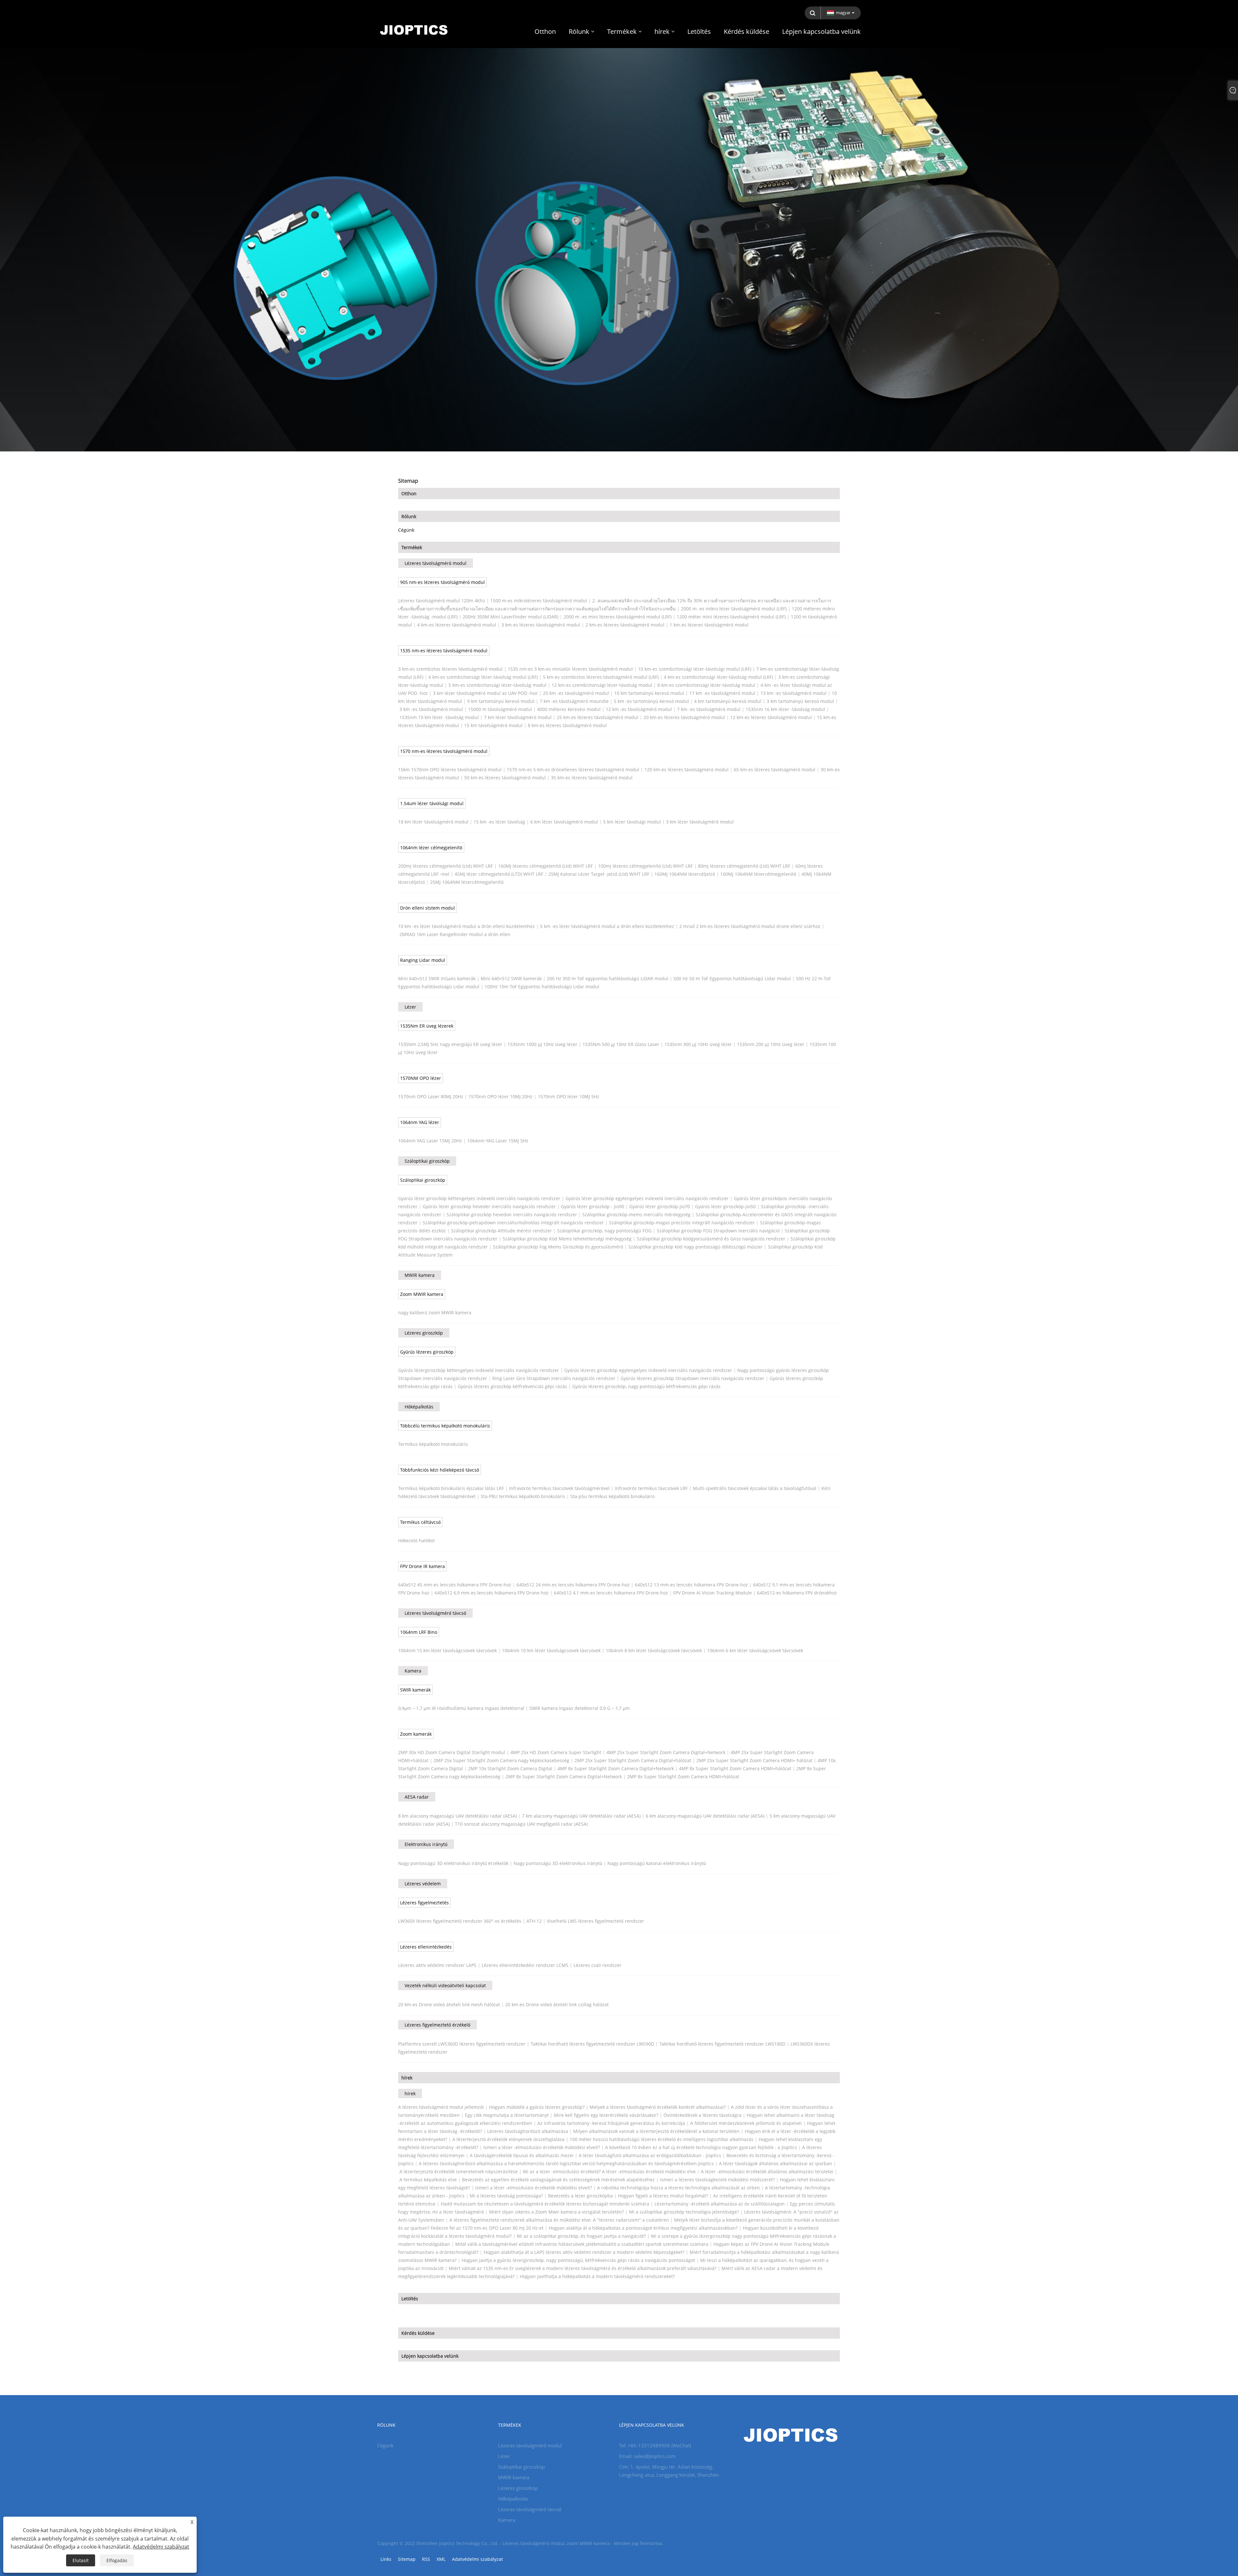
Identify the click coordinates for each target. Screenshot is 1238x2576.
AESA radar (417, 1797)
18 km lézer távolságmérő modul (433, 822)
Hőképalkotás (419, 1407)
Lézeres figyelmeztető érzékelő (437, 2025)
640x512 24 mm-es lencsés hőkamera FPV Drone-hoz (573, 1585)
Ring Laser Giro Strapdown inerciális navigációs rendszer (554, 1378)
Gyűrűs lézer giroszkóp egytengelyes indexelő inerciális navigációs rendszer (647, 1198)
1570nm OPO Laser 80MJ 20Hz (431, 1096)
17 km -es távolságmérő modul (722, 693)
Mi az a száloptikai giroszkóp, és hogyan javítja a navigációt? (581, 2236)
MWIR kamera (420, 1275)
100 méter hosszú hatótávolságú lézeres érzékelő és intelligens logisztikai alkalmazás (662, 2139)
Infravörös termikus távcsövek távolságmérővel (559, 1488)
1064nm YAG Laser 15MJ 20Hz (430, 1141)
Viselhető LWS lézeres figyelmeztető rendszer (595, 1921)
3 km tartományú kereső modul (800, 701)
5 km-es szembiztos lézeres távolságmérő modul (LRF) (601, 677)
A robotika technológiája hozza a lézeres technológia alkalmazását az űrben (678, 2188)
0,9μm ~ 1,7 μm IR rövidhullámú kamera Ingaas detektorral (461, 1708)
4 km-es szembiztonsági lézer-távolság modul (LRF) (718, 677)
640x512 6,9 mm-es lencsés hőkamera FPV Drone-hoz (492, 1593)
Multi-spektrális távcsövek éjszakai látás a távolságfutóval (755, 1488)
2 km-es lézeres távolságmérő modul (625, 625)
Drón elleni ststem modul (427, 908)
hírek (407, 2078)
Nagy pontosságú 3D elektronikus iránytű (558, 1863)
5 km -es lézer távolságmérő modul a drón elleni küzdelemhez (607, 926)
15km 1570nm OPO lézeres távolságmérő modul (450, 770)
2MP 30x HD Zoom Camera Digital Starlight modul (452, 1752)
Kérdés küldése (418, 2333)
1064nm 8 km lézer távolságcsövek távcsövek (654, 1650)
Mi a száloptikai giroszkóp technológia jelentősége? (684, 2212)
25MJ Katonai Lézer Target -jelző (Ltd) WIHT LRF (599, 874)
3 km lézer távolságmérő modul (700, 822)
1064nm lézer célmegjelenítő (431, 848)
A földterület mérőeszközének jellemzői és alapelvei (746, 2123)
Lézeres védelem (423, 1884)
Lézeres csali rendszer (598, 1965)
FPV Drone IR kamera (422, 1566)
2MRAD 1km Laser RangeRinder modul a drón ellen (455, 934)
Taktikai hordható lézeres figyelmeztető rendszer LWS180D (722, 2044)
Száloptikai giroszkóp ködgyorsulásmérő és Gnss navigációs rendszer (711, 1239)
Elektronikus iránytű (426, 1844)
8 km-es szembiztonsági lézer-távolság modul (706, 685)
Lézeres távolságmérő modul (436, 563)
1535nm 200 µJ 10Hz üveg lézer (771, 1044)
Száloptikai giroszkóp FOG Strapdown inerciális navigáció (718, 1231)
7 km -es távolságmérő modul (709, 709)
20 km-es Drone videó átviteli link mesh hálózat (449, 2004)
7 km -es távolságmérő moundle (574, 701)
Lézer (410, 1007)
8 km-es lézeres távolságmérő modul (567, 725)
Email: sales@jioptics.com (647, 2456)
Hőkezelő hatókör (417, 1540)
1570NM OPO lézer (421, 1078)
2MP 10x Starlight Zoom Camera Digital (510, 1768)
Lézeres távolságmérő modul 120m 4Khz (442, 601)
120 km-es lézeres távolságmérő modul (687, 770)
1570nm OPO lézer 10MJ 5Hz (569, 1096)
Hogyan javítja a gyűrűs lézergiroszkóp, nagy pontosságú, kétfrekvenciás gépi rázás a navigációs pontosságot (578, 2260)
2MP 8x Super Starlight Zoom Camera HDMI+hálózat (683, 1777)
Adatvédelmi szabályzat (477, 2559)
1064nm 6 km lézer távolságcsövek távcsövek (755, 1650)
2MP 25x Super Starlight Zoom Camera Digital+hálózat (633, 1760)
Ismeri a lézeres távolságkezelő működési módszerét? (717, 2180)
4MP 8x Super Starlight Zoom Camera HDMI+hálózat (735, 1768)
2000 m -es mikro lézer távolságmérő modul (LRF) (734, 609)
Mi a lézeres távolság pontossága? (506, 2196)
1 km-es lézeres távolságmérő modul (709, 625)
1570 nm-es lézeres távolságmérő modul (444, 751)
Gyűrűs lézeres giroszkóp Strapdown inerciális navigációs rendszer (693, 1378)
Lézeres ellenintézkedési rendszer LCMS (525, 1965)
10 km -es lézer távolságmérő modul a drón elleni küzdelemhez (467, 926)
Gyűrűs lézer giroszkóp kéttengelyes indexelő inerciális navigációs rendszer (479, 1198)
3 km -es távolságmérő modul (431, 709)
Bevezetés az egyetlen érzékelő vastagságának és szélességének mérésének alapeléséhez (558, 2180)
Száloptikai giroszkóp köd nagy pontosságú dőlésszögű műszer (696, 1247)
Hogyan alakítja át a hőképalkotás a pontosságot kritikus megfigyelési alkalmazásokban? (643, 2228)
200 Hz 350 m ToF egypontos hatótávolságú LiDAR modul (608, 978)
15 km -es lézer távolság (499, 822)
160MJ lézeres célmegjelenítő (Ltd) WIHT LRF (545, 866)
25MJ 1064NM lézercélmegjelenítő (467, 882)
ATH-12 (534, 1921)
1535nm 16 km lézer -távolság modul (785, 709)
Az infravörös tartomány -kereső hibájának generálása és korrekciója (611, 2123)
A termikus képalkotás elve (428, 2180)
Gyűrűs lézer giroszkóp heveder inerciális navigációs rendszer (489, 1206)
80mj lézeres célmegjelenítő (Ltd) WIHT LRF (744, 866)
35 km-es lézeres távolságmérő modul (592, 778)
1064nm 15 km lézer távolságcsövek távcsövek (447, 1650)
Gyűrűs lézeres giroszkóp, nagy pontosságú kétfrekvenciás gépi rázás (646, 1386)
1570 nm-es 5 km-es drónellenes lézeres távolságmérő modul (573, 770)
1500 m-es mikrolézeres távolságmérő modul (539, 601)
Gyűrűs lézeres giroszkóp (427, 1352)
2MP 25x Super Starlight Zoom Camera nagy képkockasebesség (501, 1760)
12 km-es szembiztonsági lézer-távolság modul (602, 685)
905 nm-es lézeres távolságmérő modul (442, 582)
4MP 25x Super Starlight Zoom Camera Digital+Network (666, 1752)
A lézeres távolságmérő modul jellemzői (441, 2107)
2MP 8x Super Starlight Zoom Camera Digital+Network (564, 1777)
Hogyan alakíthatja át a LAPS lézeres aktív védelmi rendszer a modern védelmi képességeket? (584, 2252)
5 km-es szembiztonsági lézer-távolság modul (497, 685)
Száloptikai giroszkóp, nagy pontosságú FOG (604, 1231)
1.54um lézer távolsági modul (432, 803)
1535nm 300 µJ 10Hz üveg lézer (698, 1044)
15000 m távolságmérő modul (500, 709)
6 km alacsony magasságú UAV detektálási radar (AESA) (705, 1816)
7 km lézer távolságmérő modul (518, 717)
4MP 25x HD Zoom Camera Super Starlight (556, 1752)
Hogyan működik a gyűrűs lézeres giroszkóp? (537, 2107)
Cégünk (406, 530)
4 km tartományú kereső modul (728, 701)
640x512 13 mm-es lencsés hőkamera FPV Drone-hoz (691, 1585)
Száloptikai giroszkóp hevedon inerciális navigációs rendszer (512, 1214)
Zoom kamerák (416, 1734)
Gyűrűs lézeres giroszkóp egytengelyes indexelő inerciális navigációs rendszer (648, 1370)
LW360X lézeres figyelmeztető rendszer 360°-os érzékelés (460, 1921)
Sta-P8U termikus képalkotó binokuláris (523, 1496)
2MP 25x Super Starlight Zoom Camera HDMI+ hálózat (754, 1760)
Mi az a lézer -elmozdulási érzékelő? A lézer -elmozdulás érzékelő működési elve (609, 2171)
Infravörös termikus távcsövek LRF (651, 1488)
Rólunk (409, 516)
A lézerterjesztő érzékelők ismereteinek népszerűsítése (459, 2171)
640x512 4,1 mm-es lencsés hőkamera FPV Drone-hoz (611, 1593)
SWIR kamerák (415, 1690)
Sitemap (407, 2559)
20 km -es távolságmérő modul (576, 693)
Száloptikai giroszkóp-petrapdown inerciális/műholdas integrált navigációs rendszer (513, 1223)
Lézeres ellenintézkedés (426, 1947)
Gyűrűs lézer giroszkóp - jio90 (593, 1206)
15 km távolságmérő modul (493, 725)
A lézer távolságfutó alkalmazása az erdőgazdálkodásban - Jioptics (650, 2155)
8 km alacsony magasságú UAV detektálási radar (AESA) (457, 1816)
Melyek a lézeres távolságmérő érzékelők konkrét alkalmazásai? (658, 2107)
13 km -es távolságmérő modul (794, 693)
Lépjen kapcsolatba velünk (430, 2356)
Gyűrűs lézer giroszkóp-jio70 (660, 1206)
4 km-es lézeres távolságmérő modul (457, 625)
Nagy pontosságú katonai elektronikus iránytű (657, 1863)
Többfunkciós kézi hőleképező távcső (440, 1470)
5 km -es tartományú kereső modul (651, 701)
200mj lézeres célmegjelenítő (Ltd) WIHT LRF (446, 866)
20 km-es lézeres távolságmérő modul (684, 717)
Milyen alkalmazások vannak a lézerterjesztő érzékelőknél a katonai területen (656, 2131)
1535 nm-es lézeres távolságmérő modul (444, 651)
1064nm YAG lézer (420, 1122)
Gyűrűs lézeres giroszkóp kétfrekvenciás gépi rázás (512, 1386)
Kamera (413, 1671)
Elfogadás (117, 2560)
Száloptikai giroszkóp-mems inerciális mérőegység (636, 1214)
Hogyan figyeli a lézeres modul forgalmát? (663, 2196)
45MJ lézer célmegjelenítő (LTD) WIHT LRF (499, 874)
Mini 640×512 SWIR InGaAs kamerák (437, 978)
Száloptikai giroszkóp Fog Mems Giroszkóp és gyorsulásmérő (558, 1247)
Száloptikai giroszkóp (427, 1161)
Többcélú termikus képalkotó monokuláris (445, 1426)
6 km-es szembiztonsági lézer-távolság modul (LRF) (483, 677)
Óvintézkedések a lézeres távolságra (703, 2115)
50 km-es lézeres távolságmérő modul (505, 778)
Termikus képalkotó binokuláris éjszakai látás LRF (451, 1488)
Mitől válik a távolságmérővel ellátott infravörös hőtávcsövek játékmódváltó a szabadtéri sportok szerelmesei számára (582, 2244)
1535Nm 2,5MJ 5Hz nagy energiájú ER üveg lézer (450, 1044)
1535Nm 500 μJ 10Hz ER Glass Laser (621, 1044)
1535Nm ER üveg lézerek (427, 1026)
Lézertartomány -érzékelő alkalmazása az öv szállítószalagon (720, 2204)
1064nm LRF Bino (419, 1632)
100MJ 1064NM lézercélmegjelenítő (758, 874)
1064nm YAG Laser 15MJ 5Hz (498, 1141)
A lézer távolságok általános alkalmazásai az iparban (776, 2163)
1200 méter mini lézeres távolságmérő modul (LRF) (731, 617)
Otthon (409, 493)
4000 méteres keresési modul (569, 709)
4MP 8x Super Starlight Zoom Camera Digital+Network (616, 1768)
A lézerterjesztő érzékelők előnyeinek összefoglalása (508, 2139)
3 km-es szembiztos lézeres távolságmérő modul (450, 669)
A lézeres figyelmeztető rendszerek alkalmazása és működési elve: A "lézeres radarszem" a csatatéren (559, 2220)
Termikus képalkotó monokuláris (433, 1444)
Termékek (412, 547)
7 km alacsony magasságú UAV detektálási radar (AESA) (581, 1816)
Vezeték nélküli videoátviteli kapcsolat (445, 1985)
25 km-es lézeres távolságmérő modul (598, 717)
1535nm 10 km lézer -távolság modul (439, 717)
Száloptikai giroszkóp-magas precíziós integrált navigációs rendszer (682, 1223)
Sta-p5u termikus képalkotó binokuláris (613, 1496)
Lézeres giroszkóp (424, 1333)
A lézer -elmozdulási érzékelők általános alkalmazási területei (767, 2171)
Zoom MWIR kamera (422, 1294)
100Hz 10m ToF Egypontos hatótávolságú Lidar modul (542, 987)
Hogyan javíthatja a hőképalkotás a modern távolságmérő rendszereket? (597, 2276)
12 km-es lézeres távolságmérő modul (771, 717)
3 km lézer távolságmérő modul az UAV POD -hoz (485, 693)
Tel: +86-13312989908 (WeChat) (655, 2445)
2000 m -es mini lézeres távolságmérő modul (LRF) (618, 617)
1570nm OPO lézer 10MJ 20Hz (501, 1096)
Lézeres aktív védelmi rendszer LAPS (437, 1965)
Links (386, 2559)
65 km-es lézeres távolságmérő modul (775, 770)
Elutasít (81, 2560)
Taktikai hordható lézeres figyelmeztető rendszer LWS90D (592, 2044)
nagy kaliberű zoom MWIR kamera (435, 1313)
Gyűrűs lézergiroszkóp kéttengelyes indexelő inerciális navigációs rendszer (479, 1370)
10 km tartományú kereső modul (649, 693)
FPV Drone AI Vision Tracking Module (712, 1593)
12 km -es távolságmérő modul (639, 709)
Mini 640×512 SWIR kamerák (511, 978)
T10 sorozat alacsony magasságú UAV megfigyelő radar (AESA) (521, 1824)
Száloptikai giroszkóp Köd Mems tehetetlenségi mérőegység (567, 1239)
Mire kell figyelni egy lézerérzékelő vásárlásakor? (606, 2115)
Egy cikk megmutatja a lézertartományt (507, 2115)
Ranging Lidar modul (423, 960)
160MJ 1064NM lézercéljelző (685, 874)
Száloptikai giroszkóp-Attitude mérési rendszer (501, 1231)
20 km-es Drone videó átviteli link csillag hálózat (557, 2004)
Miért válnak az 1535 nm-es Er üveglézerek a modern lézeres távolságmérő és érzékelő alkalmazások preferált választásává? (583, 2268)
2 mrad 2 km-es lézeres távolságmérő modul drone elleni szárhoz (750, 926)
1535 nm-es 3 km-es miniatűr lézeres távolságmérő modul (570, 669)
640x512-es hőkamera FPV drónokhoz (797, 1593)
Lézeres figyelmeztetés (424, 1903)
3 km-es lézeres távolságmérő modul (541, 625)
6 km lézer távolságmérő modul (564, 822)
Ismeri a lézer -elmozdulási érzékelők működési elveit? (542, 2147)
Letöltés (410, 2299)
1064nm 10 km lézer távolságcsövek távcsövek (551, 1650)
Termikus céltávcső (420, 1522)
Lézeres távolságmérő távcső (435, 1613)
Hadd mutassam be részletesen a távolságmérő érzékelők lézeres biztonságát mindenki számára (545, 2204)
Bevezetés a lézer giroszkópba (580, 2196)
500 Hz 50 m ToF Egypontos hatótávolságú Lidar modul (732, 978)
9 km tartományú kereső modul (501, 701)
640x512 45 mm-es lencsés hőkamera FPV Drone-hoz (455, 1585)
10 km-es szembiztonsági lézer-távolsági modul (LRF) (695, 669)
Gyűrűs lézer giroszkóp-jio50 (725, 1206)
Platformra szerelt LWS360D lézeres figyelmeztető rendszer (462, 2044)
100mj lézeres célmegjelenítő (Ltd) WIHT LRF (645, 866)
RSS (426, 2559)
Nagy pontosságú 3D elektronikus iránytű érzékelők (453, 1863)
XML (441, 2559)
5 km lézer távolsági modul (632, 822)
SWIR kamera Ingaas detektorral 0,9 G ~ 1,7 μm (580, 1708)
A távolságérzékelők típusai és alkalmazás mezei (522, 2155)
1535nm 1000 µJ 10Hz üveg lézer (542, 1044)
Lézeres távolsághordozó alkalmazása (528, 2131)
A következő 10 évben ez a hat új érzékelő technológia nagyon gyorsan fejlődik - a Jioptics (701, 2147)
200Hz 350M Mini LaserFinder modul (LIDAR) (511, 617)
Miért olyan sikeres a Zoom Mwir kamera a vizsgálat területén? (556, 2212)
